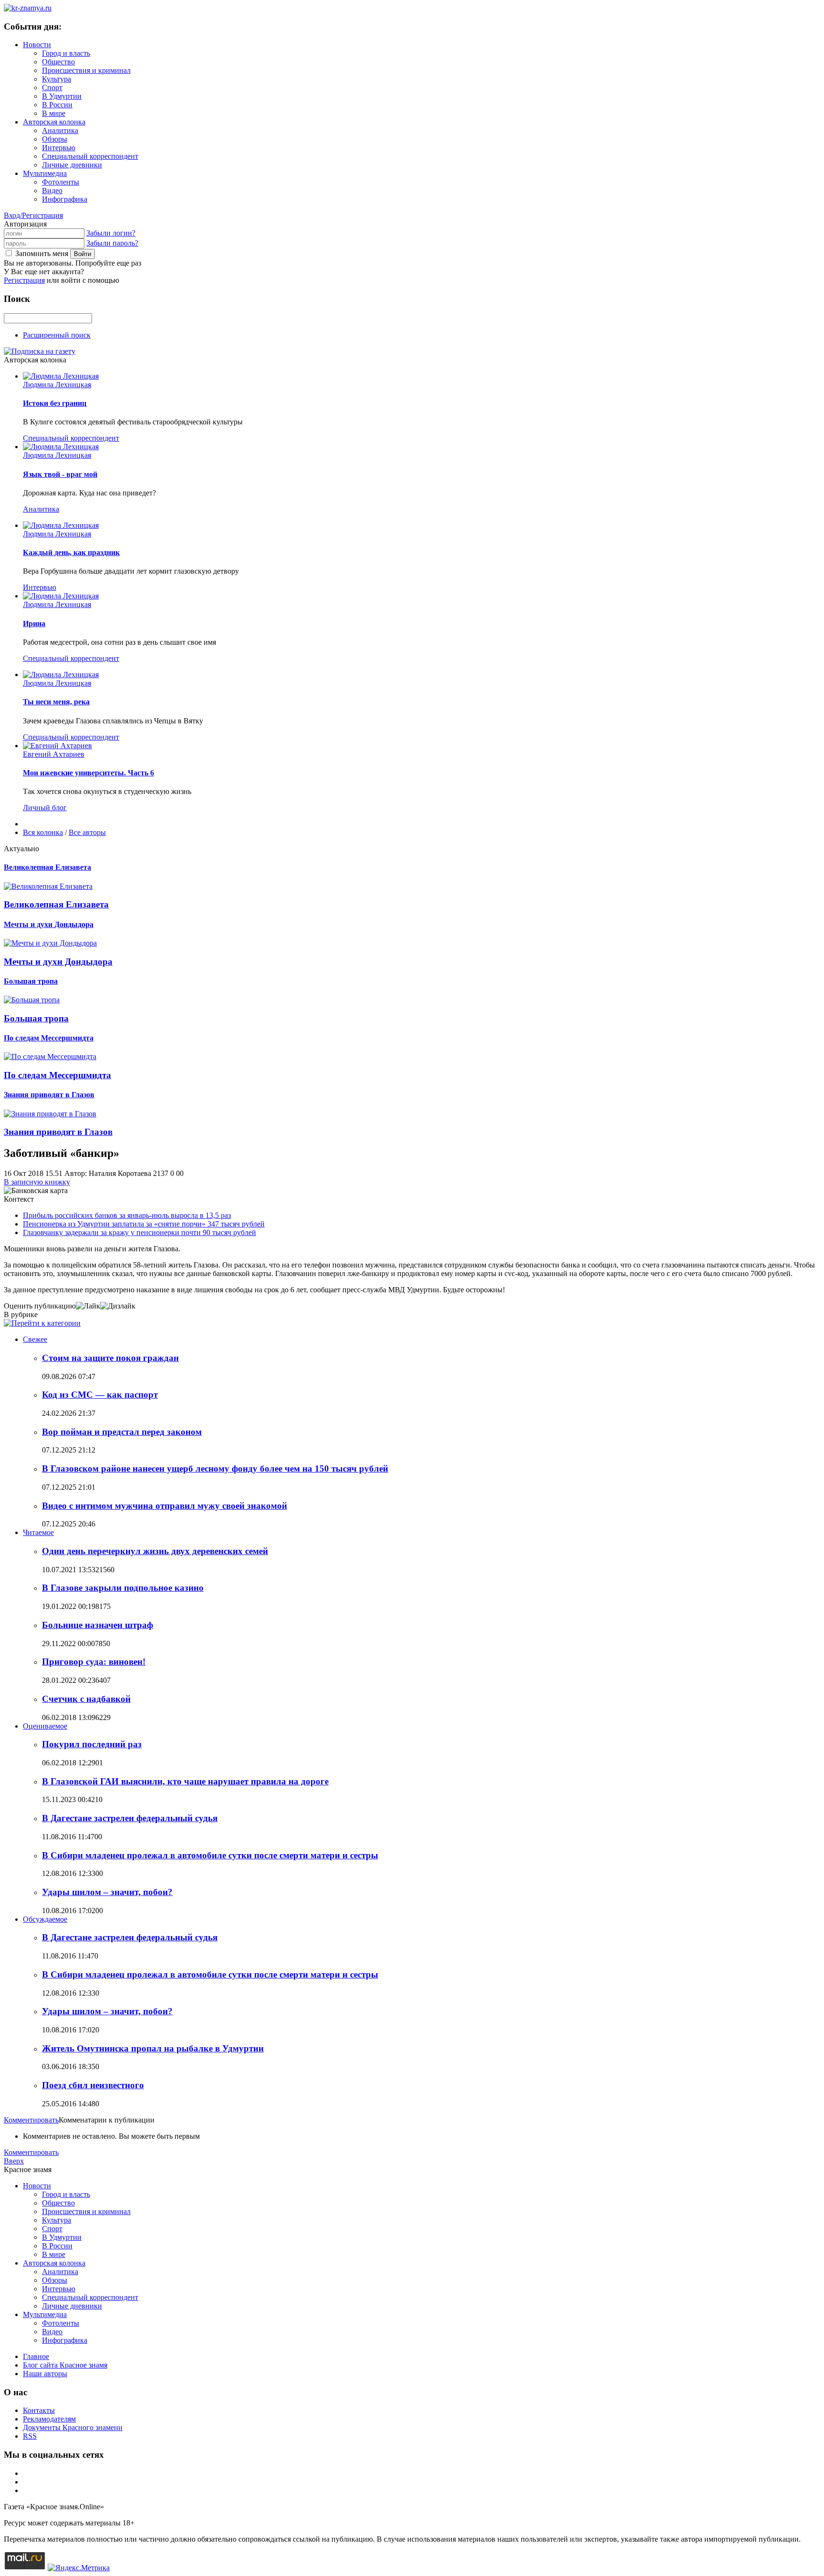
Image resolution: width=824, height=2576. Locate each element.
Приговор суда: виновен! (94, 1662)
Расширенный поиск (57, 335)
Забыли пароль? (112, 243)
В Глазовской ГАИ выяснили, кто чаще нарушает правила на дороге (185, 1781)
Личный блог (45, 808)
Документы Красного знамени (73, 2427)
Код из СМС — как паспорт (100, 1395)
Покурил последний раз (92, 1744)
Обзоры (55, 139)
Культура (57, 79)
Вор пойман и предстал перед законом (122, 1432)
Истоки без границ (55, 403)
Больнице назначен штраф (98, 1625)
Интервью (59, 148)
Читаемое (38, 1532)
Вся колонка (43, 832)
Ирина (34, 623)
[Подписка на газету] (40, 351)
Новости (37, 45)
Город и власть (66, 53)
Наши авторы (45, 2374)
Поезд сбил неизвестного (93, 2085)
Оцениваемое (45, 1726)
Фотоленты (61, 182)
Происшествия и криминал (86, 70)
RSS (30, 2436)
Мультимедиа (45, 173)
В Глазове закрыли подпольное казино (123, 1588)
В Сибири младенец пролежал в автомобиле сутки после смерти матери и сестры (210, 1855)
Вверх (14, 2161)
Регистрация (24, 280)
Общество (58, 62)
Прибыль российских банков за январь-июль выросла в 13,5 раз (127, 1215)
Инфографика (65, 199)
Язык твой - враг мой (60, 474)
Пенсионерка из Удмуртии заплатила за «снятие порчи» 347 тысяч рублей (144, 1224)
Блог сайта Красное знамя (65, 2365)
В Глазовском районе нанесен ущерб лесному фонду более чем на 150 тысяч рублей (215, 1468)
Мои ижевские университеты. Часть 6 (88, 773)
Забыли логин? (111, 233)
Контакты (39, 2410)
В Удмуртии (62, 96)
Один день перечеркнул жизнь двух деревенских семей (155, 1551)
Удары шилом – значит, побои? (107, 1892)
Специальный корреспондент (90, 156)
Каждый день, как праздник (71, 552)
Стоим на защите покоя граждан (110, 1358)
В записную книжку (37, 1182)
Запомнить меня (42, 253)
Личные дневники (72, 165)
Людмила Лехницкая (57, 385)
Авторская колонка (54, 122)
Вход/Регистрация (33, 215)
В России (57, 105)
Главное (36, 2356)
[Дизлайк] (118, 1306)
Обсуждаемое (45, 1919)
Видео (52, 191)
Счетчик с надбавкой (86, 1699)
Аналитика (60, 130)
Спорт (52, 88)
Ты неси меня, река (56, 702)
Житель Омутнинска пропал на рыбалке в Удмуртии (153, 2048)
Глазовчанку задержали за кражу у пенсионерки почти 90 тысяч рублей (139, 1232)
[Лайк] (88, 1306)
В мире (54, 113)
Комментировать (31, 2120)
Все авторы (87, 832)
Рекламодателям (49, 2419)
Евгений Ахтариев (54, 754)
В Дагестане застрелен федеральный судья (130, 1818)
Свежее (35, 1339)
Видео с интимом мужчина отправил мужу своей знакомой (165, 1506)
